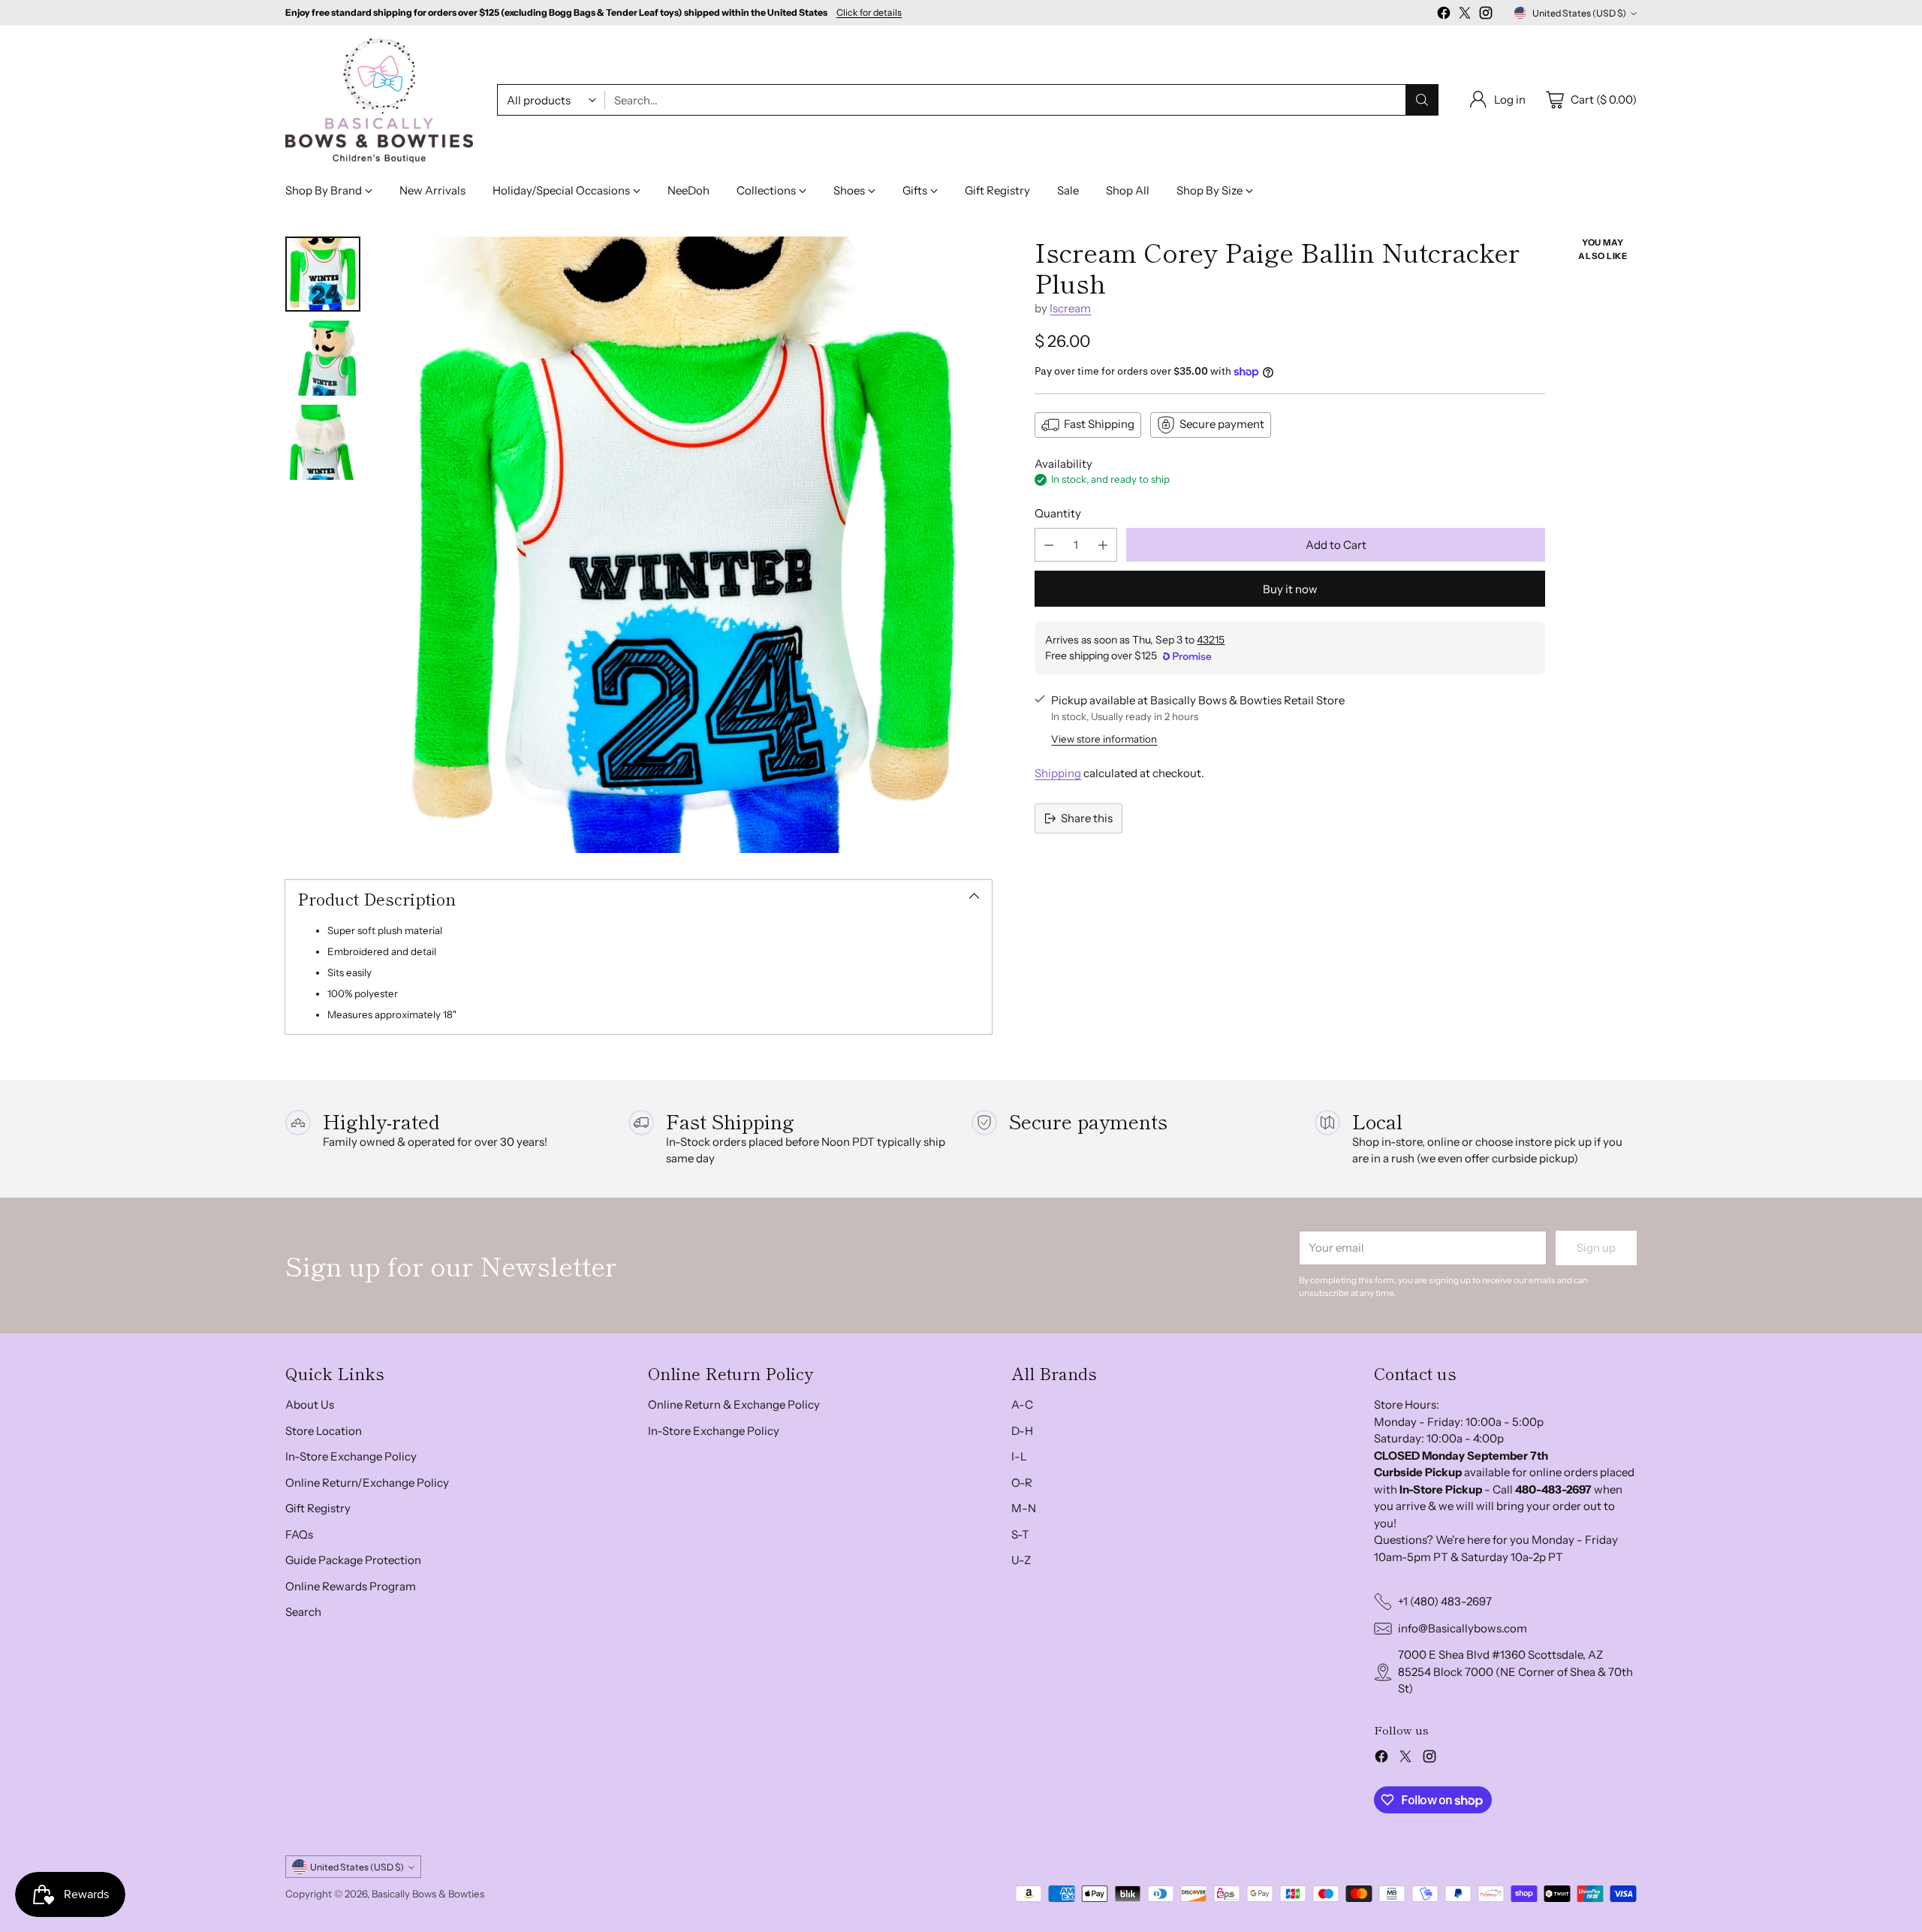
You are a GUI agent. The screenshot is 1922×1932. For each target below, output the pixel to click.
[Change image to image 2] (323, 358)
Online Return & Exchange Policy (734, 1405)
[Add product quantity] (1103, 545)
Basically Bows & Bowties (428, 1894)
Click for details (869, 13)
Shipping (1058, 773)
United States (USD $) (1579, 13)
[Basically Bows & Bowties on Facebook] (1444, 15)
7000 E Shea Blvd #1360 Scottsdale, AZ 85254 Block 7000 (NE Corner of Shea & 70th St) (1515, 1671)
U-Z (1021, 1560)
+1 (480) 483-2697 (1445, 1601)
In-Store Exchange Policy (351, 1456)
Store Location (324, 1431)
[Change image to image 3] (323, 442)
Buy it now (1290, 589)
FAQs (299, 1534)
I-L (1019, 1456)
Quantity (1058, 513)
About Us (310, 1405)
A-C (1022, 1405)
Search (303, 1612)
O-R (1022, 1483)
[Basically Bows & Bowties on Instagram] (1486, 15)
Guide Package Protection (353, 1560)
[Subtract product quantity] (1049, 545)
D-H (1022, 1431)
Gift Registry (318, 1508)
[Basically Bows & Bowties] (379, 100)
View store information (1104, 739)
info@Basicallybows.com (1463, 1628)
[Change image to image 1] (323, 274)
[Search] (1422, 100)
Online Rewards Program (351, 1586)
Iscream (1070, 308)
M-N (1024, 1508)
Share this (1087, 818)
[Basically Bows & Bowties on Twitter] (1465, 15)
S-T (1020, 1534)
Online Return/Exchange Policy (367, 1483)
